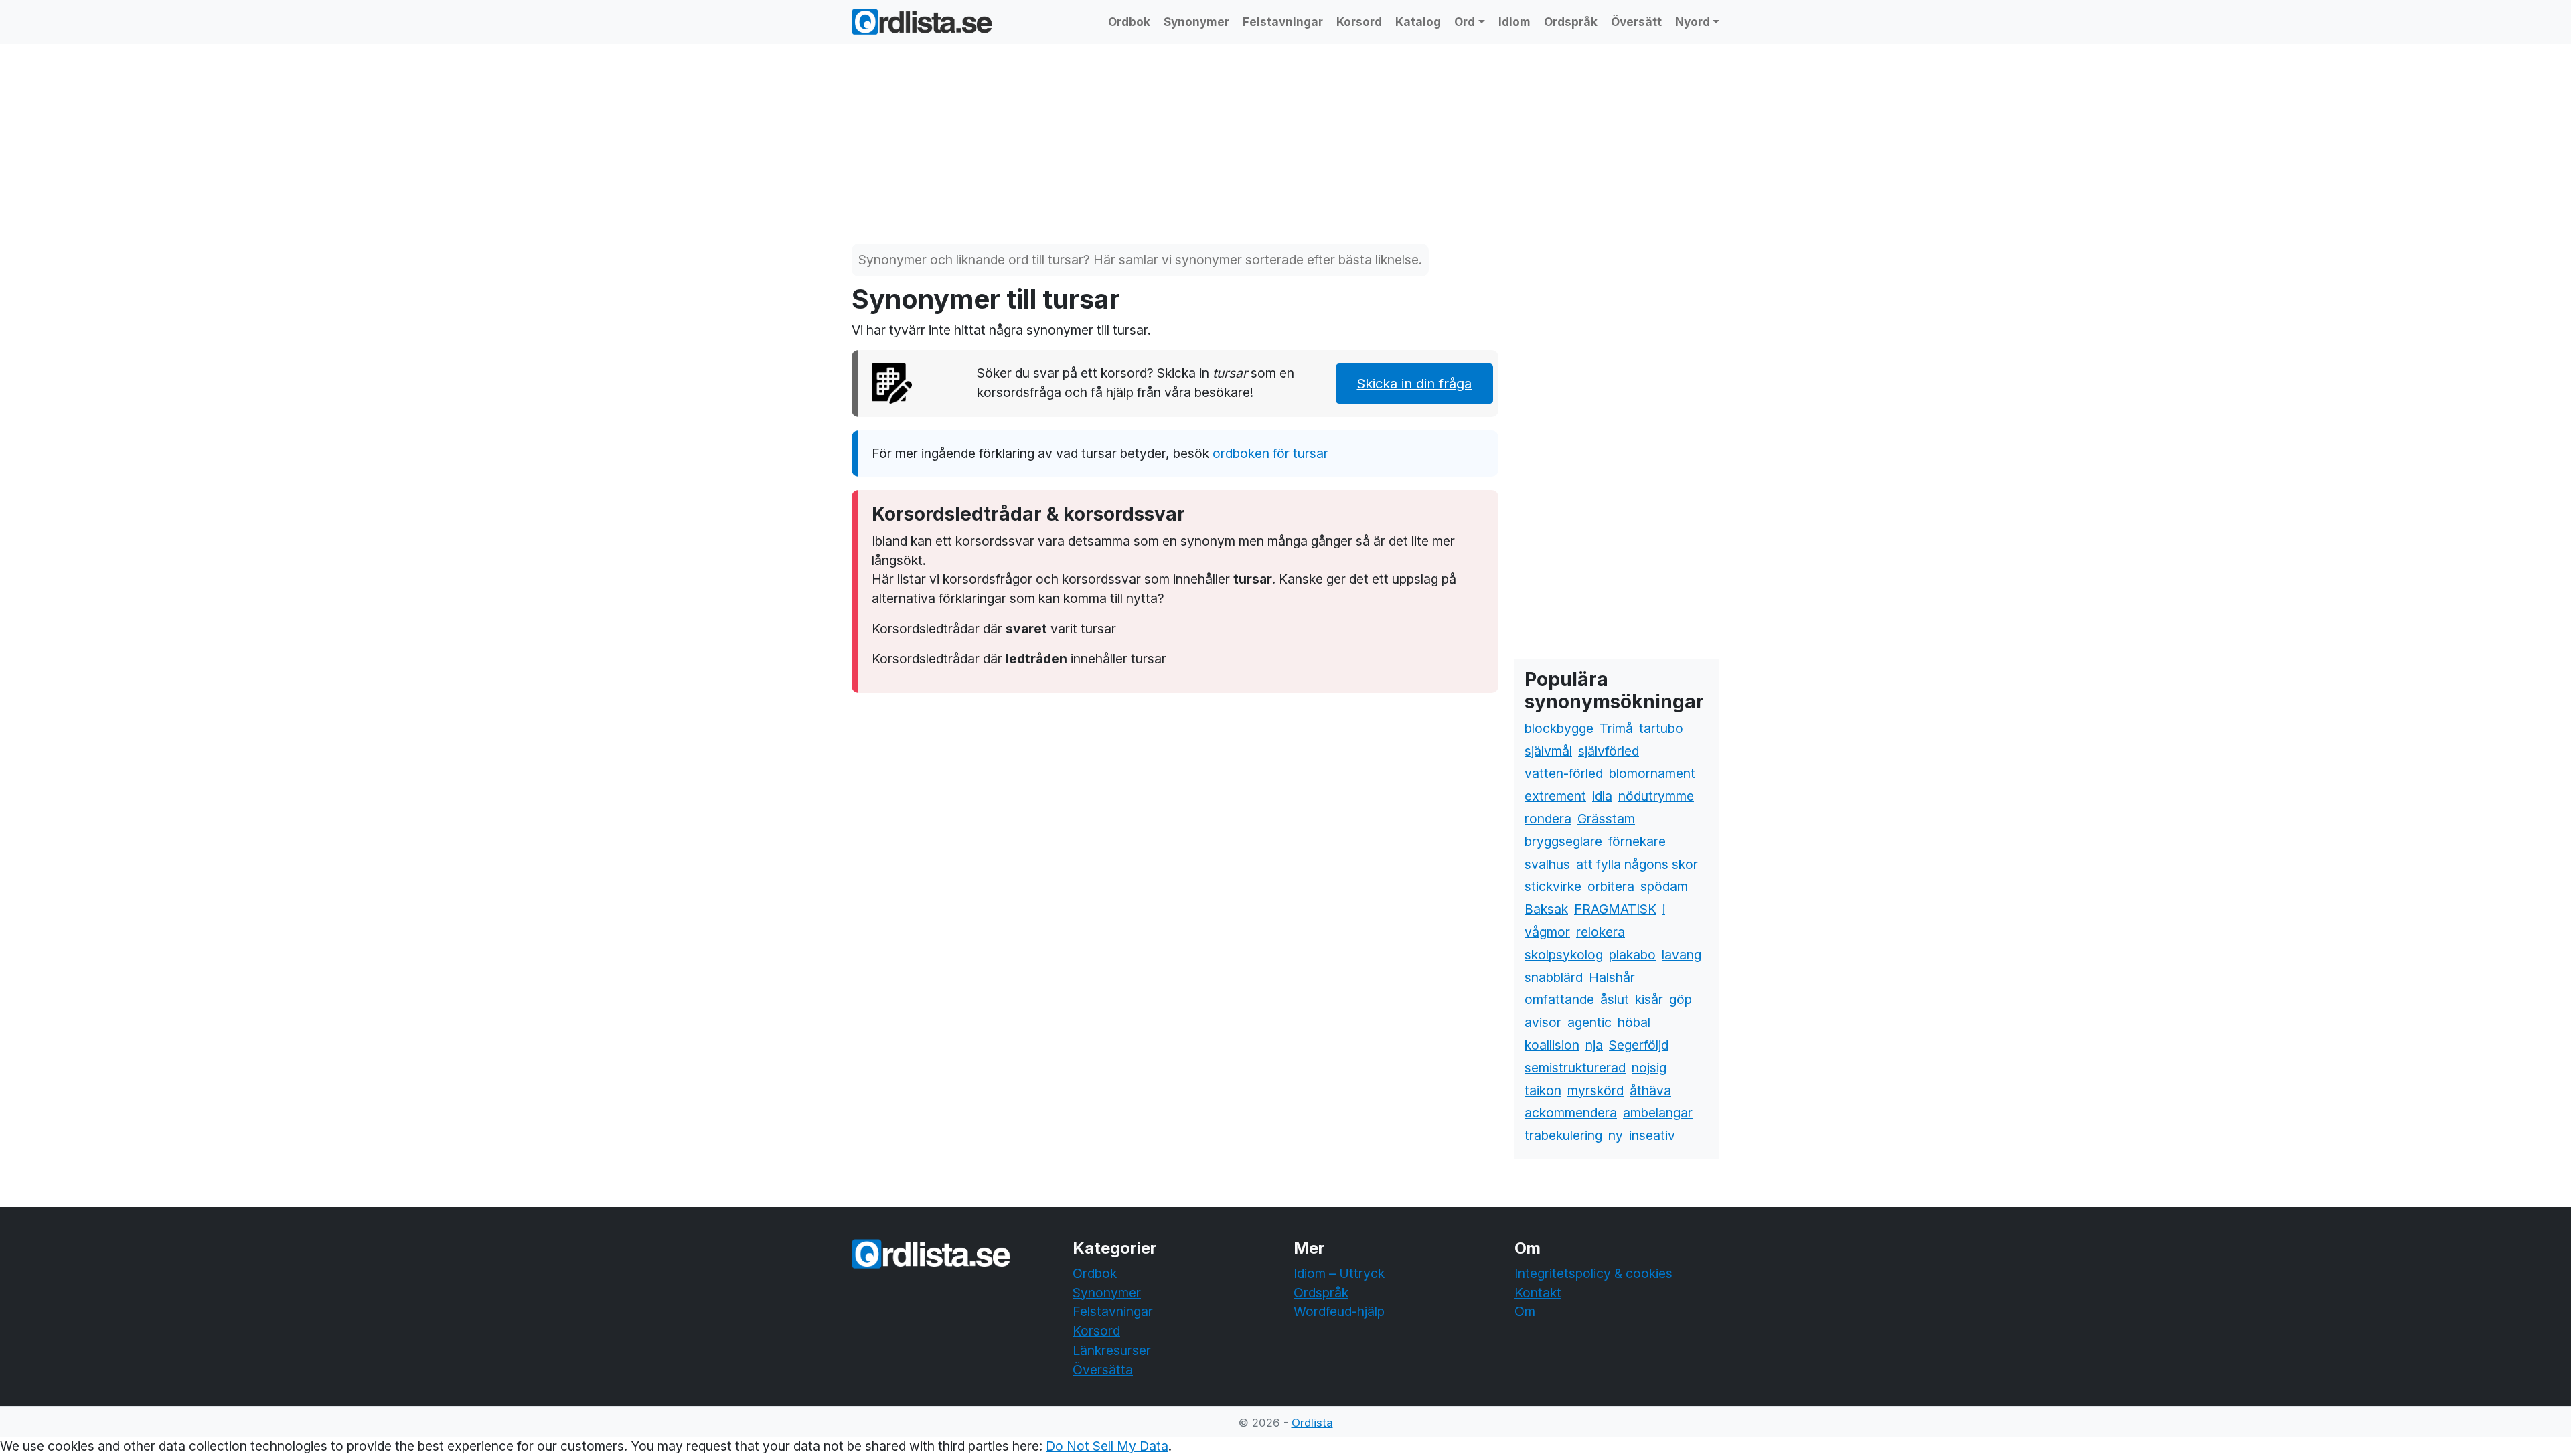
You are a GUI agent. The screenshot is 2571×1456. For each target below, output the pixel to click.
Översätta (1103, 1370)
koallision (1552, 1045)
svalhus (1547, 864)
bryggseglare (1563, 841)
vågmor (1547, 932)
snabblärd (1554, 977)
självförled (1609, 751)
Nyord (1693, 22)
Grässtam (1606, 819)
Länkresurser (1112, 1350)
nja (1594, 1045)
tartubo (1661, 728)
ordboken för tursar (1270, 453)
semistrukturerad (1575, 1068)
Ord (1465, 22)
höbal (1634, 1022)
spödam (1664, 886)
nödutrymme (1656, 796)
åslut (1615, 999)
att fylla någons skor (1637, 864)
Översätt (1636, 22)
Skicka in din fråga (1414, 384)
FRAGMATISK (1615, 909)
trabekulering (1563, 1135)
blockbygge (1559, 728)
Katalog (1418, 22)
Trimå (1616, 728)
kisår (1649, 999)
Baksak (1546, 909)
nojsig (1649, 1068)
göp (1681, 999)
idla (1602, 796)
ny (1616, 1135)
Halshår (1612, 977)
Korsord (1359, 22)
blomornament (1652, 773)
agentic (1589, 1022)
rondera (1548, 819)
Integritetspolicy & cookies (1593, 1273)
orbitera (1611, 886)
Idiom (1514, 22)
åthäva (1650, 1090)
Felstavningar (1283, 22)
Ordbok (1129, 22)
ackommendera (1571, 1113)
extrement (1555, 796)
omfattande (1559, 999)
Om (1525, 1311)
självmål (1548, 751)
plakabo (1632, 955)
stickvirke (1553, 886)
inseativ (1652, 1135)
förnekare (1637, 841)
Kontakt (1538, 1293)
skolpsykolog (1564, 955)
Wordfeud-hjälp (1339, 1311)
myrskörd (1595, 1090)
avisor (1543, 1022)
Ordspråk (1571, 22)
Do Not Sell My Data (1107, 1446)
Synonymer (1196, 22)
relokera (1601, 932)
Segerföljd (1639, 1045)
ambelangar (1658, 1113)
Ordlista (1312, 1423)
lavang (1682, 955)
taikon (1543, 1090)
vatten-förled (1564, 773)
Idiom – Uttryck (1339, 1273)
